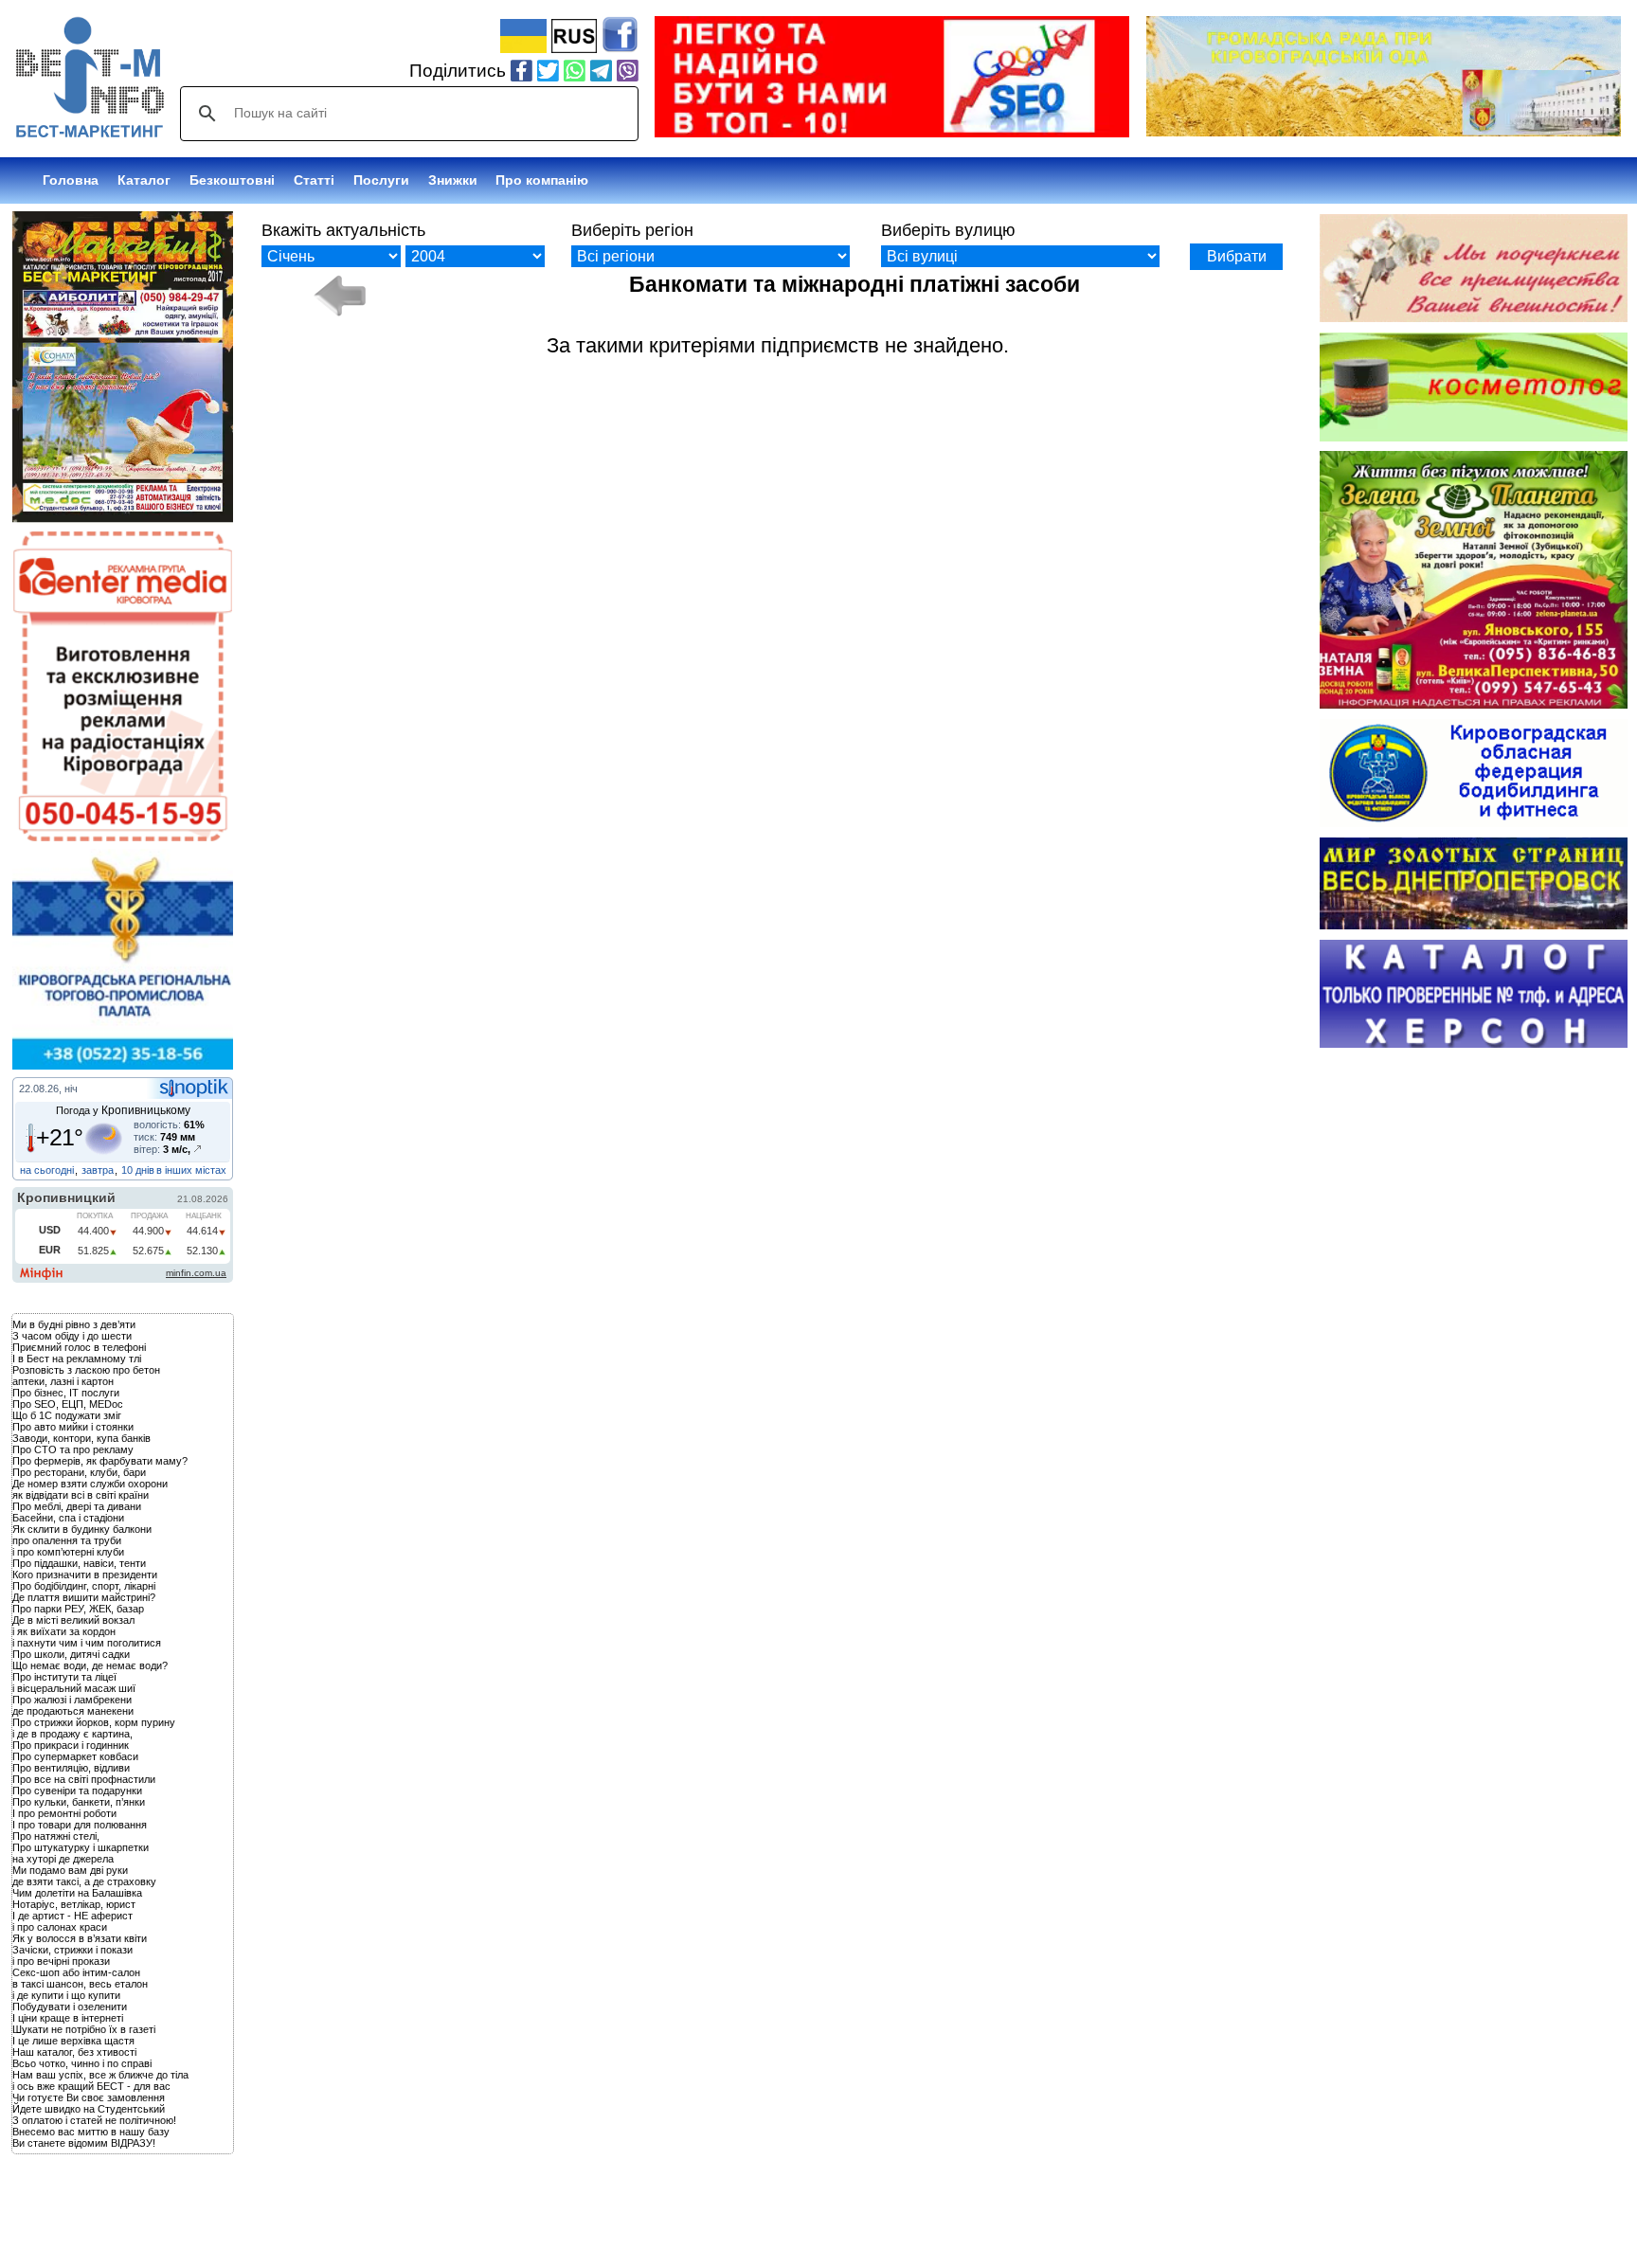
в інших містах (191, 1170)
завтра (98, 1170)
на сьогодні (47, 1170)
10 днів (138, 1170)
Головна (71, 180)
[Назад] (339, 296)
